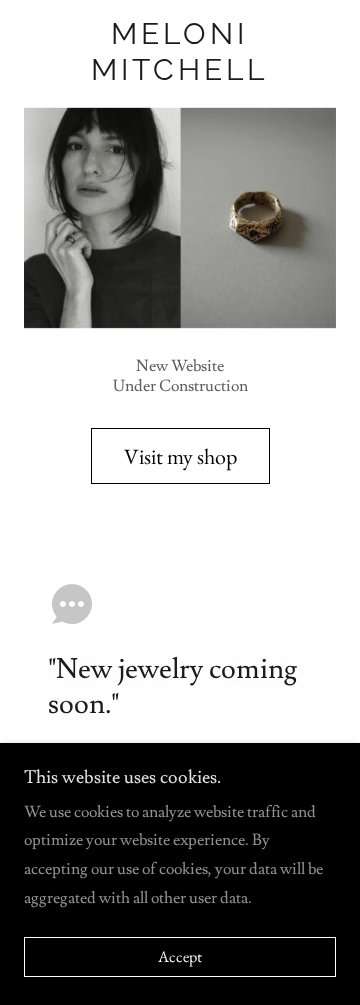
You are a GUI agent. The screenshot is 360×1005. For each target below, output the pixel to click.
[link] (180, 52)
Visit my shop (180, 456)
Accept (180, 957)
